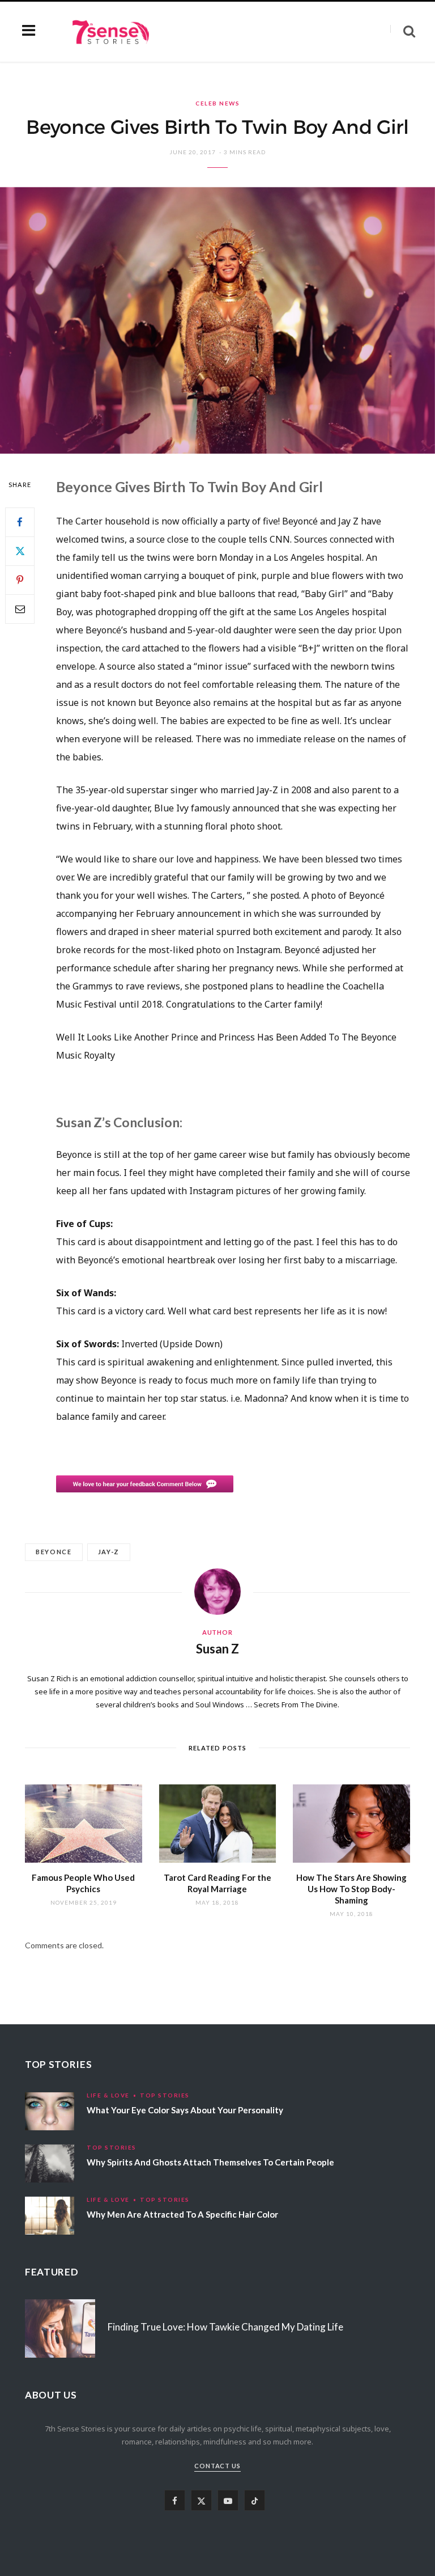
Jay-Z (109, 1552)
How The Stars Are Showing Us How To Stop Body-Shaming (351, 1889)
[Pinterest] (20, 580)
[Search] (403, 31)
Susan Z (217, 1649)
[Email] (20, 609)
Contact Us (218, 2466)
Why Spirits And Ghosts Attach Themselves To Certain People (210, 2162)
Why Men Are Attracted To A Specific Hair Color (182, 2214)
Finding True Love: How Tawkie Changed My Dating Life (225, 2327)
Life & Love (108, 2095)
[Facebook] (20, 522)
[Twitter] (20, 551)
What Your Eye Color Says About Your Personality (185, 2110)
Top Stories (165, 2095)
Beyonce (54, 1552)
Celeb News (217, 103)
